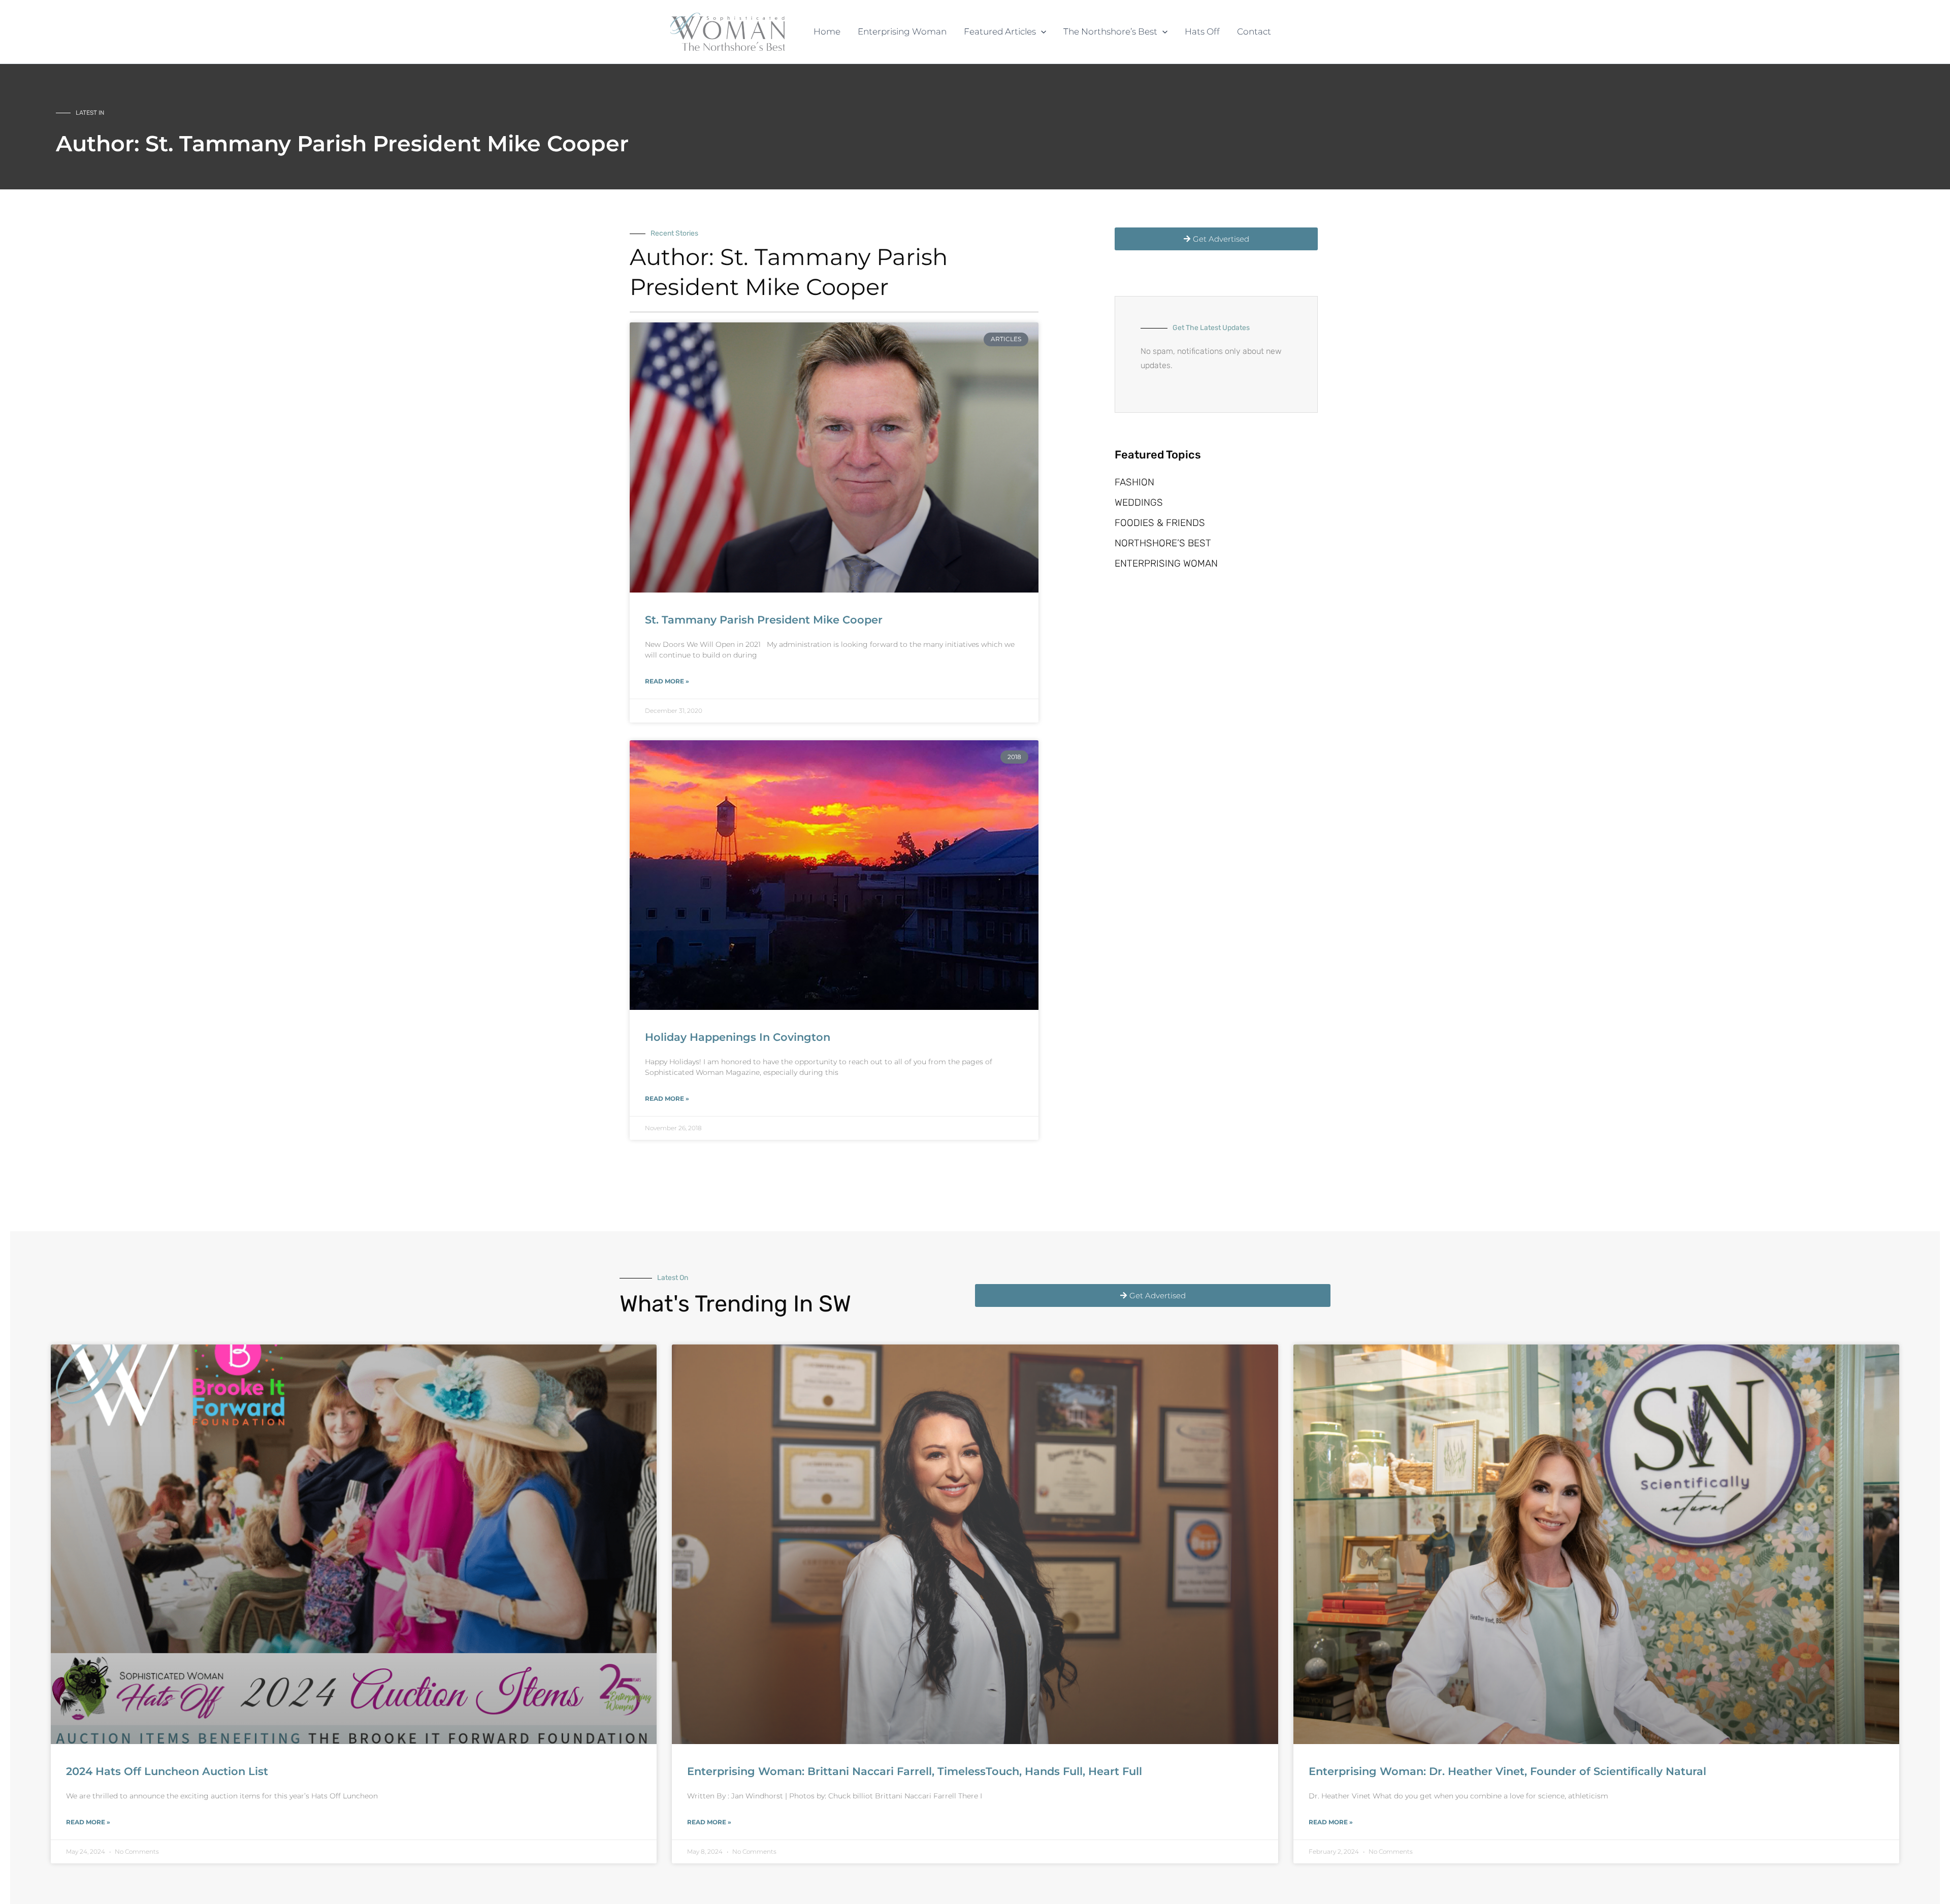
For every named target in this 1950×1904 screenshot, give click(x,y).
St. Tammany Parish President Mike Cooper (764, 620)
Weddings (1139, 502)
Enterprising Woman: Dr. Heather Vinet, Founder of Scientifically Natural (1507, 1771)
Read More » (667, 681)
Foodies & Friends (1160, 523)
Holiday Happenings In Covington (738, 1037)
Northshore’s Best (1163, 543)
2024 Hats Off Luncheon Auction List (167, 1771)
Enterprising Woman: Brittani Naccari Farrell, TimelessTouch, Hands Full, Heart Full (915, 1771)
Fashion (1134, 482)
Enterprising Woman (1166, 563)
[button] (1041, 32)
